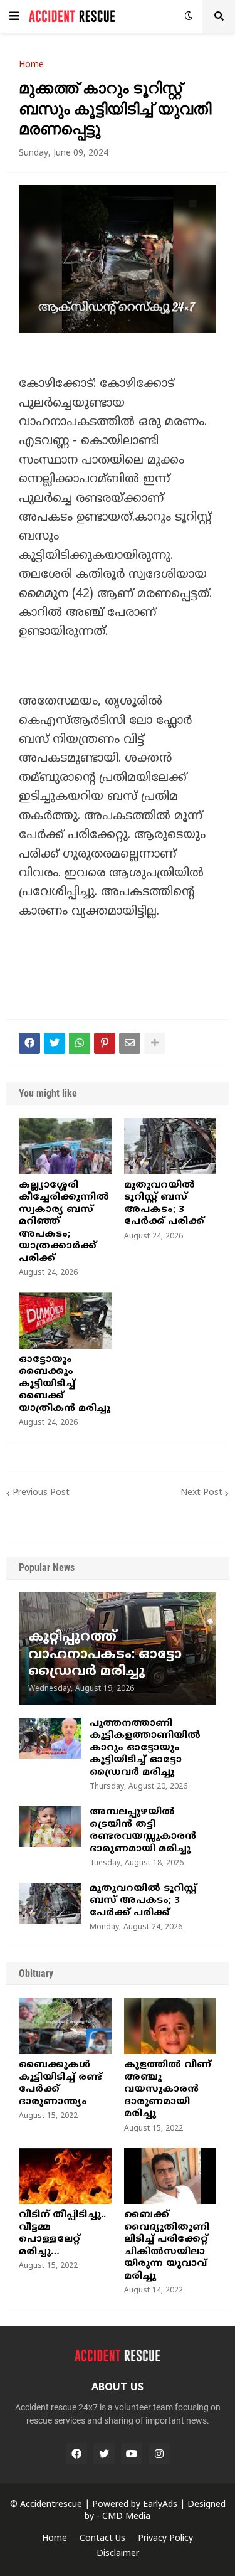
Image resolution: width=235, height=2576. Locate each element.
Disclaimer (118, 2554)
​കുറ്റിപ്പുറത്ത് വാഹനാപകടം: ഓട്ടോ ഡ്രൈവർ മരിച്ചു (105, 1655)
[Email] (130, 1043)
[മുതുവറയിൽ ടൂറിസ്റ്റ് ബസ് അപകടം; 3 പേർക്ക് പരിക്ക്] (170, 1146)
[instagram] (159, 2454)
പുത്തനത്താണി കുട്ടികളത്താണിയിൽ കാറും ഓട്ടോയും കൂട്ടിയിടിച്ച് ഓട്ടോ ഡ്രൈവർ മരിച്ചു (145, 1748)
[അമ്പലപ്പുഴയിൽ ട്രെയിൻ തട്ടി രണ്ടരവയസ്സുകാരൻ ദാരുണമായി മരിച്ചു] (50, 1827)
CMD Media (126, 2517)
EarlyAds (160, 2505)
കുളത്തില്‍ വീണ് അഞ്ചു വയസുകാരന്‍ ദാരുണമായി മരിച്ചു (168, 2089)
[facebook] (76, 2454)
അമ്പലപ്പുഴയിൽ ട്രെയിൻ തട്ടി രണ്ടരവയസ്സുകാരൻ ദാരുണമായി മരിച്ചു (143, 1831)
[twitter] (104, 2454)
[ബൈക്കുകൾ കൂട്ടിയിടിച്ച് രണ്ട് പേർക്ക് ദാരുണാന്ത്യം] (65, 2026)
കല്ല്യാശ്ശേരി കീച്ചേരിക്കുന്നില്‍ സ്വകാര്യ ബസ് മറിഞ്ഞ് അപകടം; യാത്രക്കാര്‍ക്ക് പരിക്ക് (64, 1222)
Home (31, 65)
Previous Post (41, 1493)
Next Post (201, 1493)
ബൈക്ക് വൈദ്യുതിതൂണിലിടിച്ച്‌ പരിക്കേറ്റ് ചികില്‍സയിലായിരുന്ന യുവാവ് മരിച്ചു (167, 2246)
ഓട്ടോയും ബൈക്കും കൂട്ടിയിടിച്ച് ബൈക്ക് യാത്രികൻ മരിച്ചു (65, 1384)
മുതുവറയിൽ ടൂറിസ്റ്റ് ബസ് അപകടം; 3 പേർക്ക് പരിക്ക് (164, 1204)
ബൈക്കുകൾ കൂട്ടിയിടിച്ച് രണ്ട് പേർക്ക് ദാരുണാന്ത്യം (60, 2084)
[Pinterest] (105, 1043)
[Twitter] (55, 1043)
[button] (14, 16)
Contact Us (102, 2539)
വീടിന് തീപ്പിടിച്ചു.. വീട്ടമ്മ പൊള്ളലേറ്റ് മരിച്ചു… (62, 2233)
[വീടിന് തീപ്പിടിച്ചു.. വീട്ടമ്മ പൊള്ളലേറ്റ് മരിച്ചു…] (65, 2176)
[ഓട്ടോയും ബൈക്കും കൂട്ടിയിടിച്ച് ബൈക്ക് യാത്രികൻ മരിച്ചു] (65, 1321)
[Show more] (155, 1043)
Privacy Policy (165, 2539)
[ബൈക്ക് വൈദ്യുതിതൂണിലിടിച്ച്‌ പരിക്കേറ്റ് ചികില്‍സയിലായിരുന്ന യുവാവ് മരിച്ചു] (170, 2176)
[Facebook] (29, 1043)
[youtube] (132, 2454)
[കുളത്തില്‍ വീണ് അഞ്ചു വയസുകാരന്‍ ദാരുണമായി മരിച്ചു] (170, 2026)
